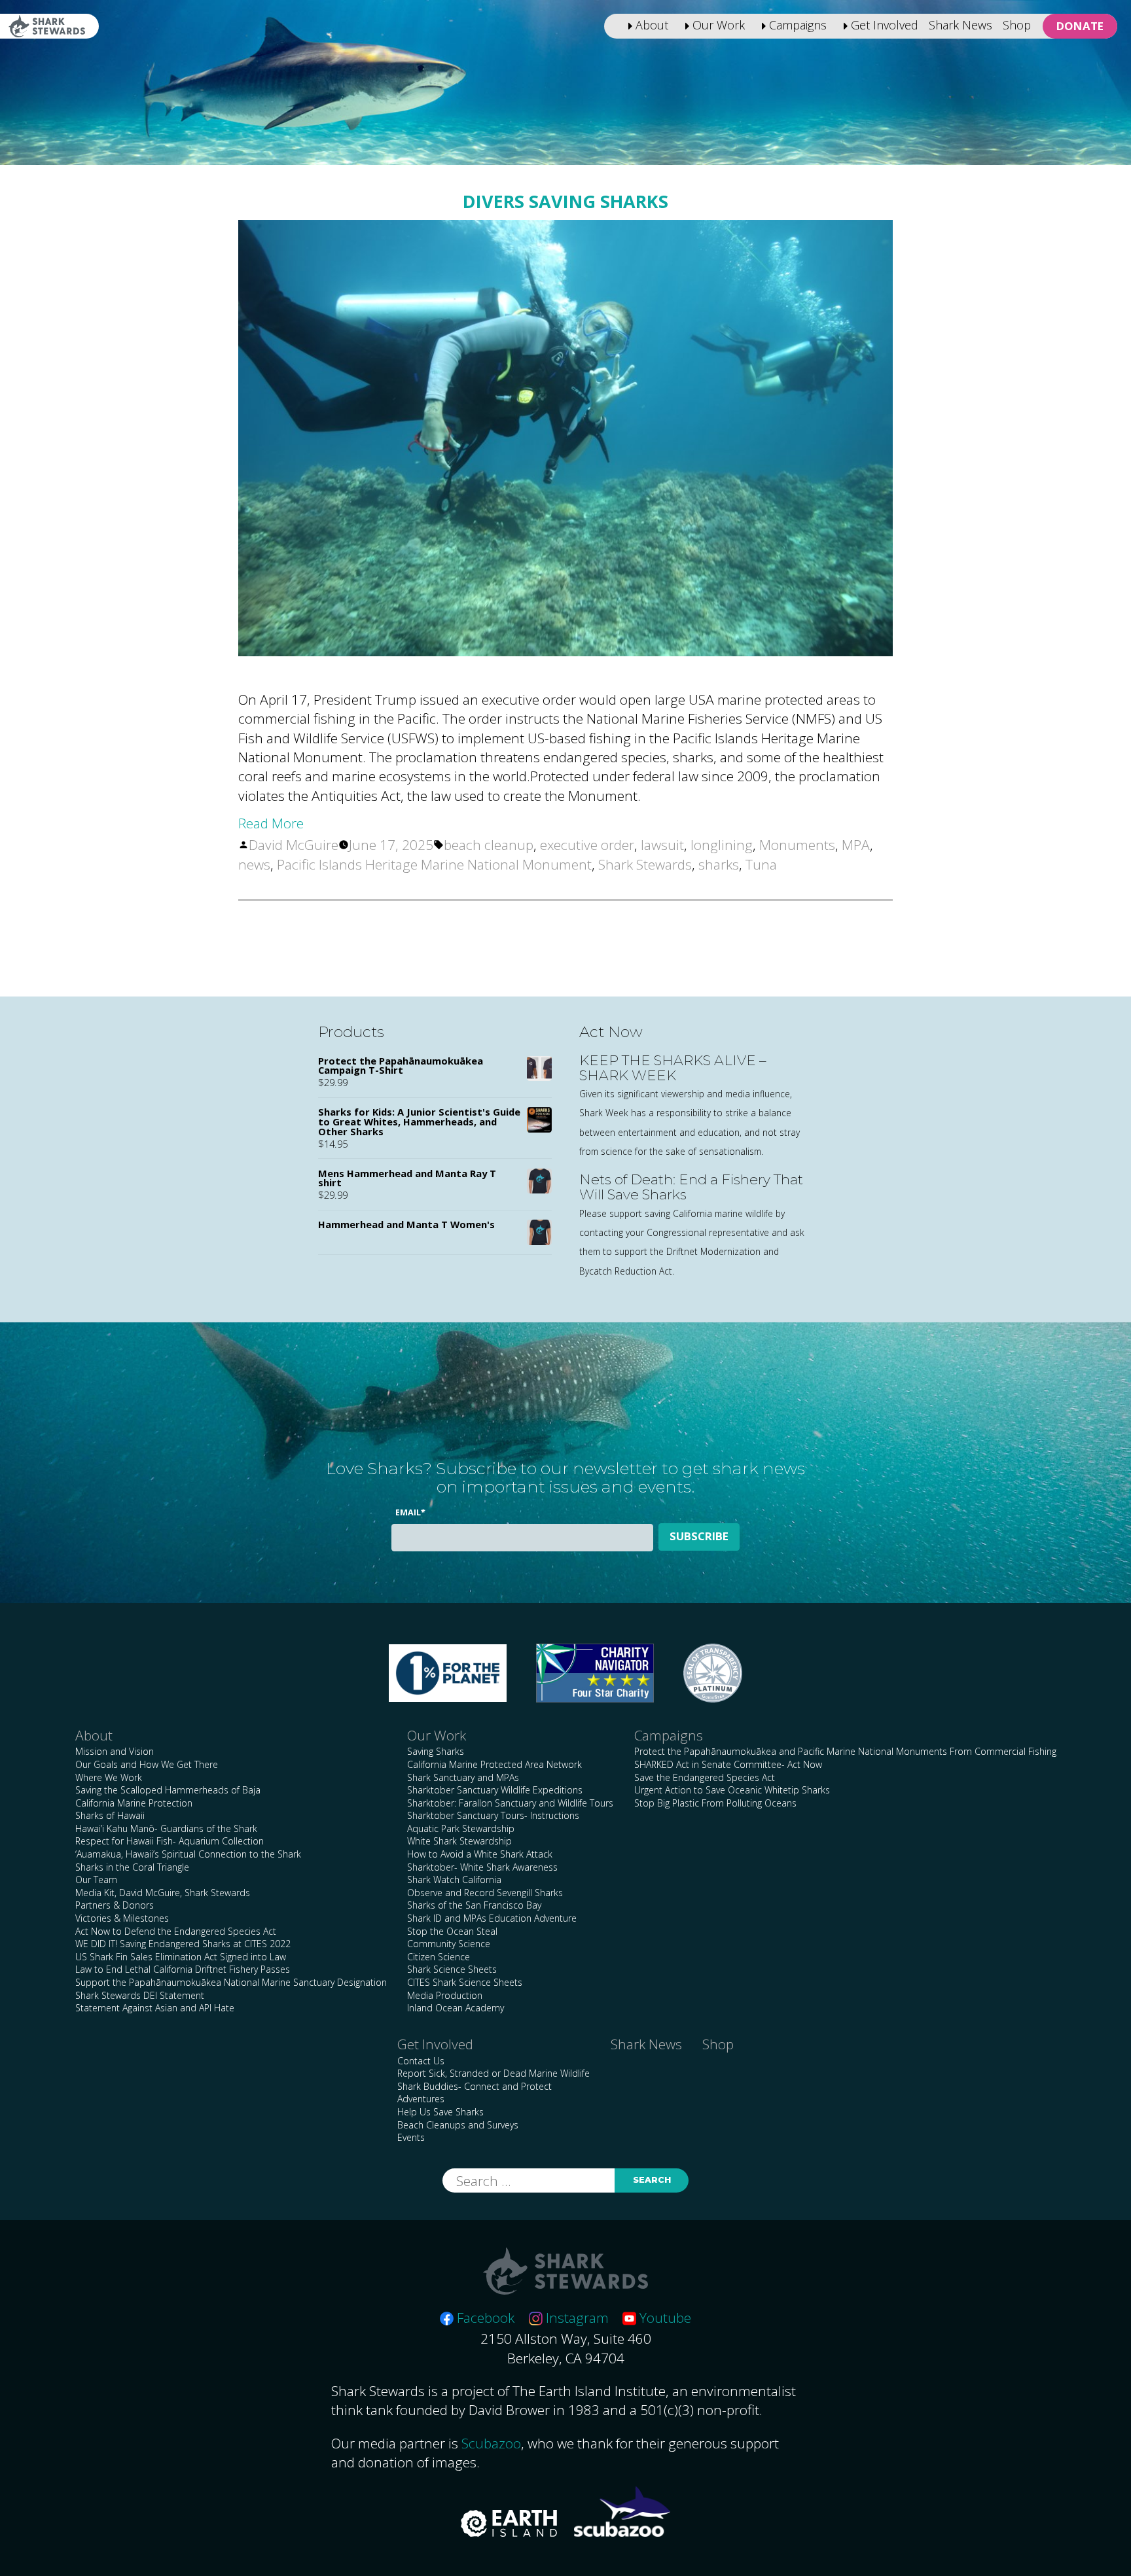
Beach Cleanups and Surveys (458, 2125)
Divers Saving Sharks (565, 201)
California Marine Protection (134, 1803)
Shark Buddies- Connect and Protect (475, 2086)
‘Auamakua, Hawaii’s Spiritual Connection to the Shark (188, 1854)
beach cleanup (489, 845)
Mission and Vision (115, 1751)
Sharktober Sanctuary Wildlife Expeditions (495, 1790)
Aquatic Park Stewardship (461, 1828)
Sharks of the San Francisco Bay (474, 1905)
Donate (1080, 26)
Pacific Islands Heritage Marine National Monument (434, 864)
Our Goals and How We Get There (147, 1764)
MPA (856, 845)
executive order (587, 845)
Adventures (421, 2099)
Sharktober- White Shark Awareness (482, 1867)
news (254, 864)
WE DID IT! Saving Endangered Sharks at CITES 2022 (183, 1944)
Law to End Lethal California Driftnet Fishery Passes (183, 1969)
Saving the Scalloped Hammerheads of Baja (168, 1790)
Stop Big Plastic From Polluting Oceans (715, 1803)
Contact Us (421, 2061)
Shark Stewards (645, 864)
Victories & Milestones (122, 1918)
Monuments (797, 845)
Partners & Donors (115, 1905)
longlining (722, 845)
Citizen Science (439, 1957)
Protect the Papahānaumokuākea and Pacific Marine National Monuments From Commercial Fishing (845, 1751)
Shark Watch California (454, 1879)
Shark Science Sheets (452, 1969)
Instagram (576, 2318)
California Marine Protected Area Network (494, 1764)
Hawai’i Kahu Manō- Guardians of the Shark (166, 1828)
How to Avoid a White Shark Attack (480, 1854)
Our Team (96, 1879)
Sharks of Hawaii (110, 1815)
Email (410, 1512)
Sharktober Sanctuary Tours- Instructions (493, 1815)
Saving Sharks (436, 1751)
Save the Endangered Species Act (705, 1777)
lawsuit (662, 845)
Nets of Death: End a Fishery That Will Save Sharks (691, 1187)
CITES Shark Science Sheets (465, 1982)
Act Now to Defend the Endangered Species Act (176, 1931)
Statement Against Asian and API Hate (155, 2008)
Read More (271, 823)
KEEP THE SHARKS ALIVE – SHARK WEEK (673, 1068)
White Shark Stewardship (459, 1841)
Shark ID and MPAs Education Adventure (492, 1918)
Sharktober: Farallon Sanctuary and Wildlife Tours (510, 1803)
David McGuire (294, 845)
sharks (719, 864)
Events (411, 2137)
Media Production (445, 1995)
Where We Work (109, 1777)
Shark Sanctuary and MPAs (463, 1777)
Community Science (449, 1944)
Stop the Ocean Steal (452, 1931)
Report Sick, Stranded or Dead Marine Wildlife (494, 2073)
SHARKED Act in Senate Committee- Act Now (728, 1764)
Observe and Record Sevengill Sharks (485, 1893)
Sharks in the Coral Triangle (132, 1867)
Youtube (664, 2318)
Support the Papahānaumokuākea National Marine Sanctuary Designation (231, 1982)
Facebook (484, 2318)
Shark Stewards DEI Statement (140, 1995)
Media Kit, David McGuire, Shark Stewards (163, 1893)
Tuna (761, 864)
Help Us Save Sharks (440, 2112)
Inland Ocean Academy (456, 2008)
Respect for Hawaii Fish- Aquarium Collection (170, 1841)
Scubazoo (491, 2443)
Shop (1017, 25)
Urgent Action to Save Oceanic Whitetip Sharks (732, 1790)
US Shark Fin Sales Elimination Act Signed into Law (181, 1957)
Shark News (960, 25)
